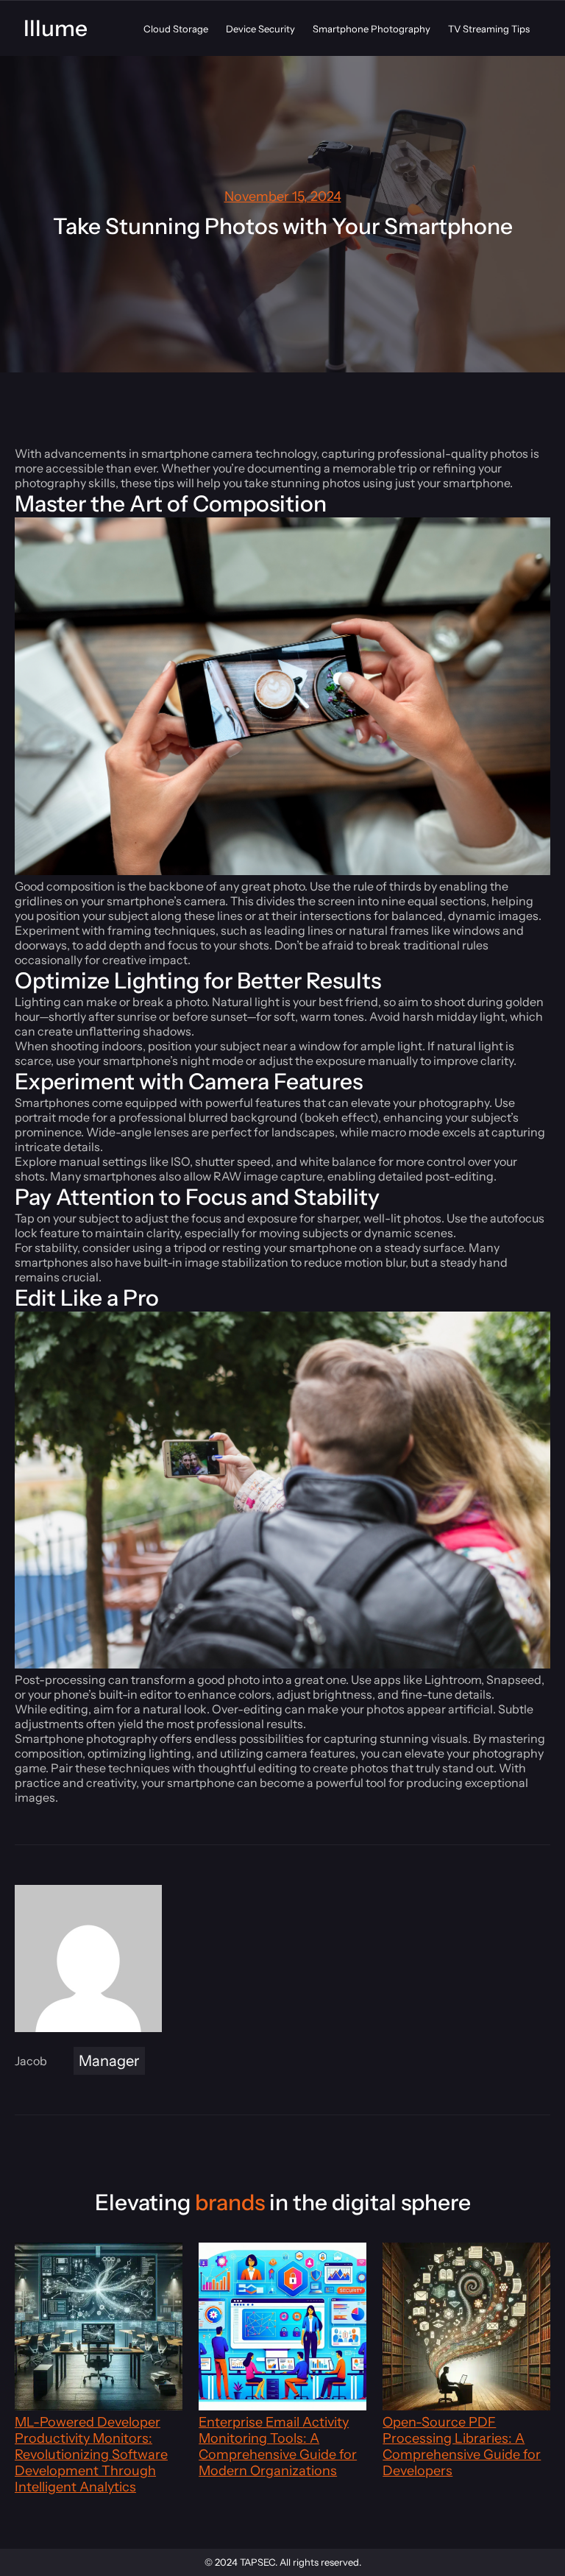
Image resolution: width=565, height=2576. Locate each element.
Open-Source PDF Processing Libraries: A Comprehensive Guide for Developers (462, 2446)
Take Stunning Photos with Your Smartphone (283, 226)
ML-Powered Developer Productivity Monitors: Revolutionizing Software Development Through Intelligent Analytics (91, 2455)
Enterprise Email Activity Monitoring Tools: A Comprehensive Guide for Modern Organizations (278, 2446)
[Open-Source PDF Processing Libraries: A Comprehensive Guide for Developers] (466, 2328)
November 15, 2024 (283, 197)
